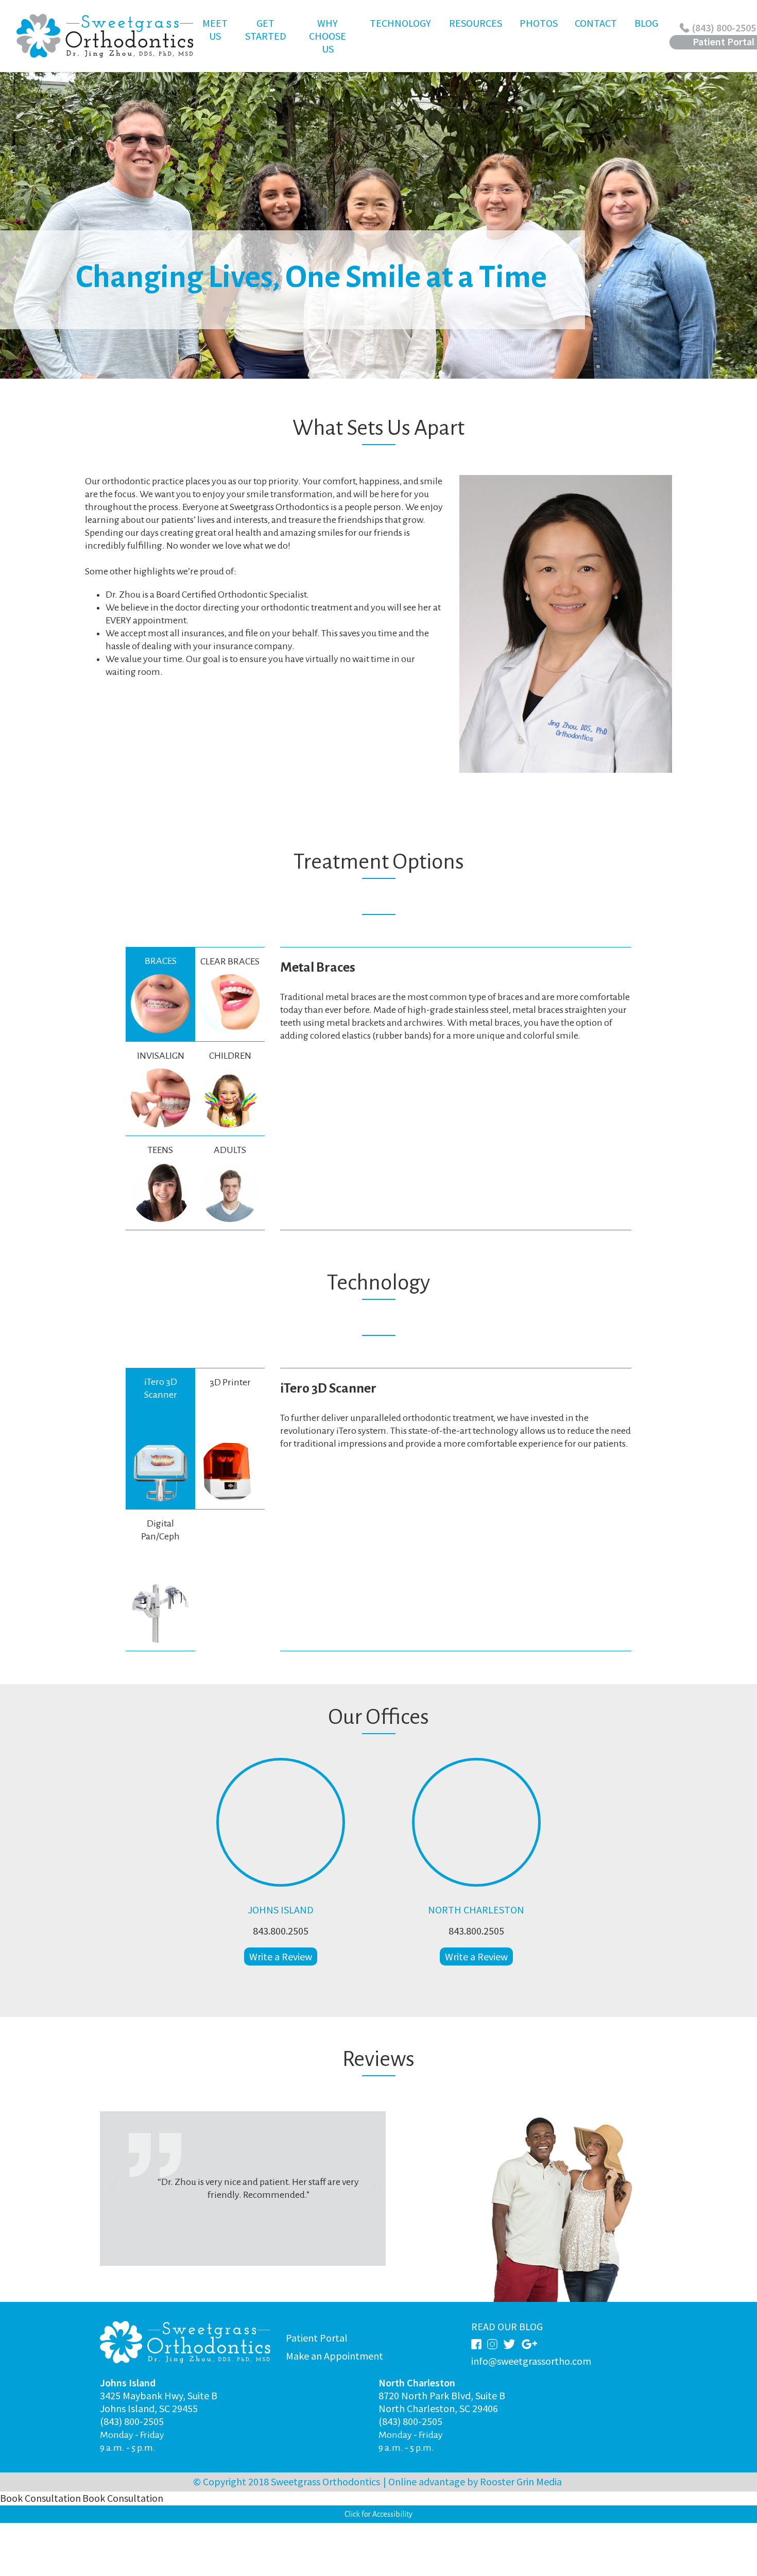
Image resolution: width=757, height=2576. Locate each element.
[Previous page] (113, 2189)
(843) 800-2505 (132, 2421)
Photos (539, 23)
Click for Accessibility (378, 2514)
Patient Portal (317, 2338)
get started (265, 40)
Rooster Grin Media (521, 2481)
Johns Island (281, 1910)
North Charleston (476, 1910)
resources (476, 40)
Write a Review (281, 1956)
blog (646, 23)
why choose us (328, 40)
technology (400, 40)
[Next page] (373, 2189)
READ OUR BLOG (507, 2326)
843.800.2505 (281, 1931)
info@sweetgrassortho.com (531, 2361)
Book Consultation (40, 2498)
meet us (219, 40)
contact (596, 40)
